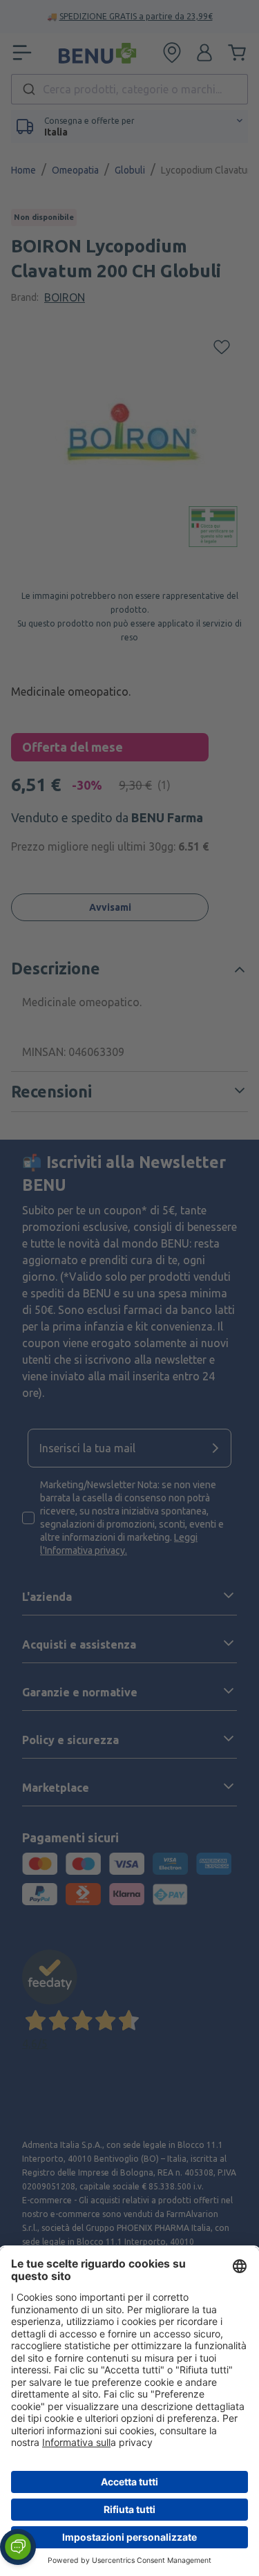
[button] (18, 2547)
